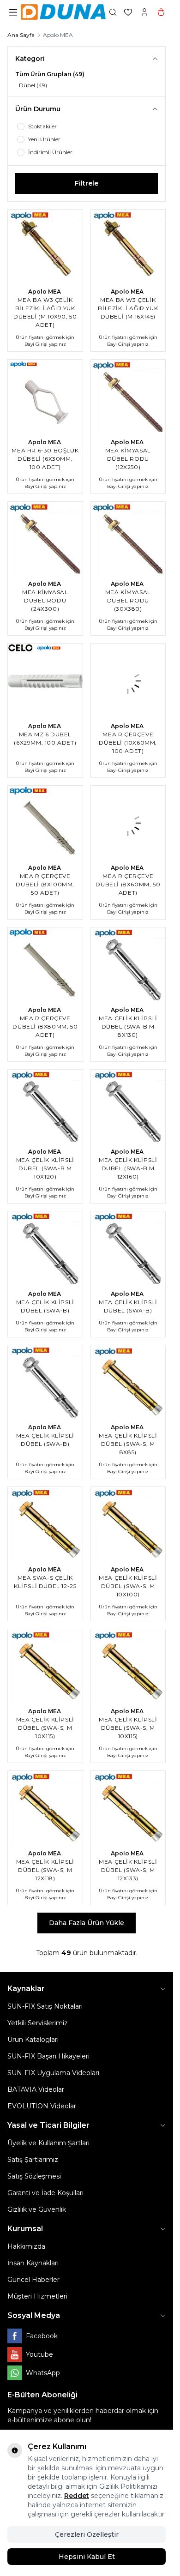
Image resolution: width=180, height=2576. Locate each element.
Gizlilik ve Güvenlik (37, 2209)
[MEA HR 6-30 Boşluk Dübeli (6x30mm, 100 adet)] (45, 397)
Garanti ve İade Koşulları (45, 2193)
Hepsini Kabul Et (87, 2557)
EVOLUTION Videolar (42, 2106)
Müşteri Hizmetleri (37, 2296)
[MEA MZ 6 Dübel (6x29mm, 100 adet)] (45, 681)
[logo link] (63, 12)
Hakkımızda (26, 2246)
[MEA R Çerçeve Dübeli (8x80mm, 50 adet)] (45, 965)
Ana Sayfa (21, 35)
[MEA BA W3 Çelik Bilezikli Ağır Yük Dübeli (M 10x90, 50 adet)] (45, 247)
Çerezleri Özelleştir (87, 2534)
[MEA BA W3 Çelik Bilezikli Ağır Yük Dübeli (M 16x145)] (128, 247)
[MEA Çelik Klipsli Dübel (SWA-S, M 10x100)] (128, 1524)
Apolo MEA (45, 292)
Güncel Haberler (33, 2280)
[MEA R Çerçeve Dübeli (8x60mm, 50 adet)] (128, 823)
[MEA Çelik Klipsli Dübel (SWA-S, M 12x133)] (128, 1808)
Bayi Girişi (36, 344)
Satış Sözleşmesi (34, 2176)
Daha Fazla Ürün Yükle (87, 1923)
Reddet (77, 2496)
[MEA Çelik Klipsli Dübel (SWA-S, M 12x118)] (45, 1808)
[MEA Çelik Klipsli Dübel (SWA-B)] (45, 1249)
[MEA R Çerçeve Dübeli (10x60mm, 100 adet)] (128, 681)
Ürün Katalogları (33, 2040)
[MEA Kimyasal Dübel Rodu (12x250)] (128, 397)
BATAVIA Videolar (36, 2089)
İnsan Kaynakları (33, 2263)
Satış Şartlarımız (33, 2160)
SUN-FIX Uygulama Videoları (53, 2073)
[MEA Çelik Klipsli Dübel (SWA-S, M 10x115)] (45, 1667)
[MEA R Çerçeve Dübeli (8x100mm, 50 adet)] (45, 823)
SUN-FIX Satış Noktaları (45, 2006)
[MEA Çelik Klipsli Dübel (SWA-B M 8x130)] (128, 965)
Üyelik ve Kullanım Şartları (48, 2143)
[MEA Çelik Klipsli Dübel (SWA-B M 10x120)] (45, 1107)
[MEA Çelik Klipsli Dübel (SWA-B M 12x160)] (128, 1107)
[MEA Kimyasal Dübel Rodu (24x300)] (45, 539)
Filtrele (87, 183)
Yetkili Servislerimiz (38, 2023)
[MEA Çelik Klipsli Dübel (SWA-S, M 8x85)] (128, 1383)
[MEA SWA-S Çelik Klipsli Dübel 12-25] (45, 1524)
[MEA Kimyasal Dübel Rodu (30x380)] (128, 539)
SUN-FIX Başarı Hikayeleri (48, 2056)
